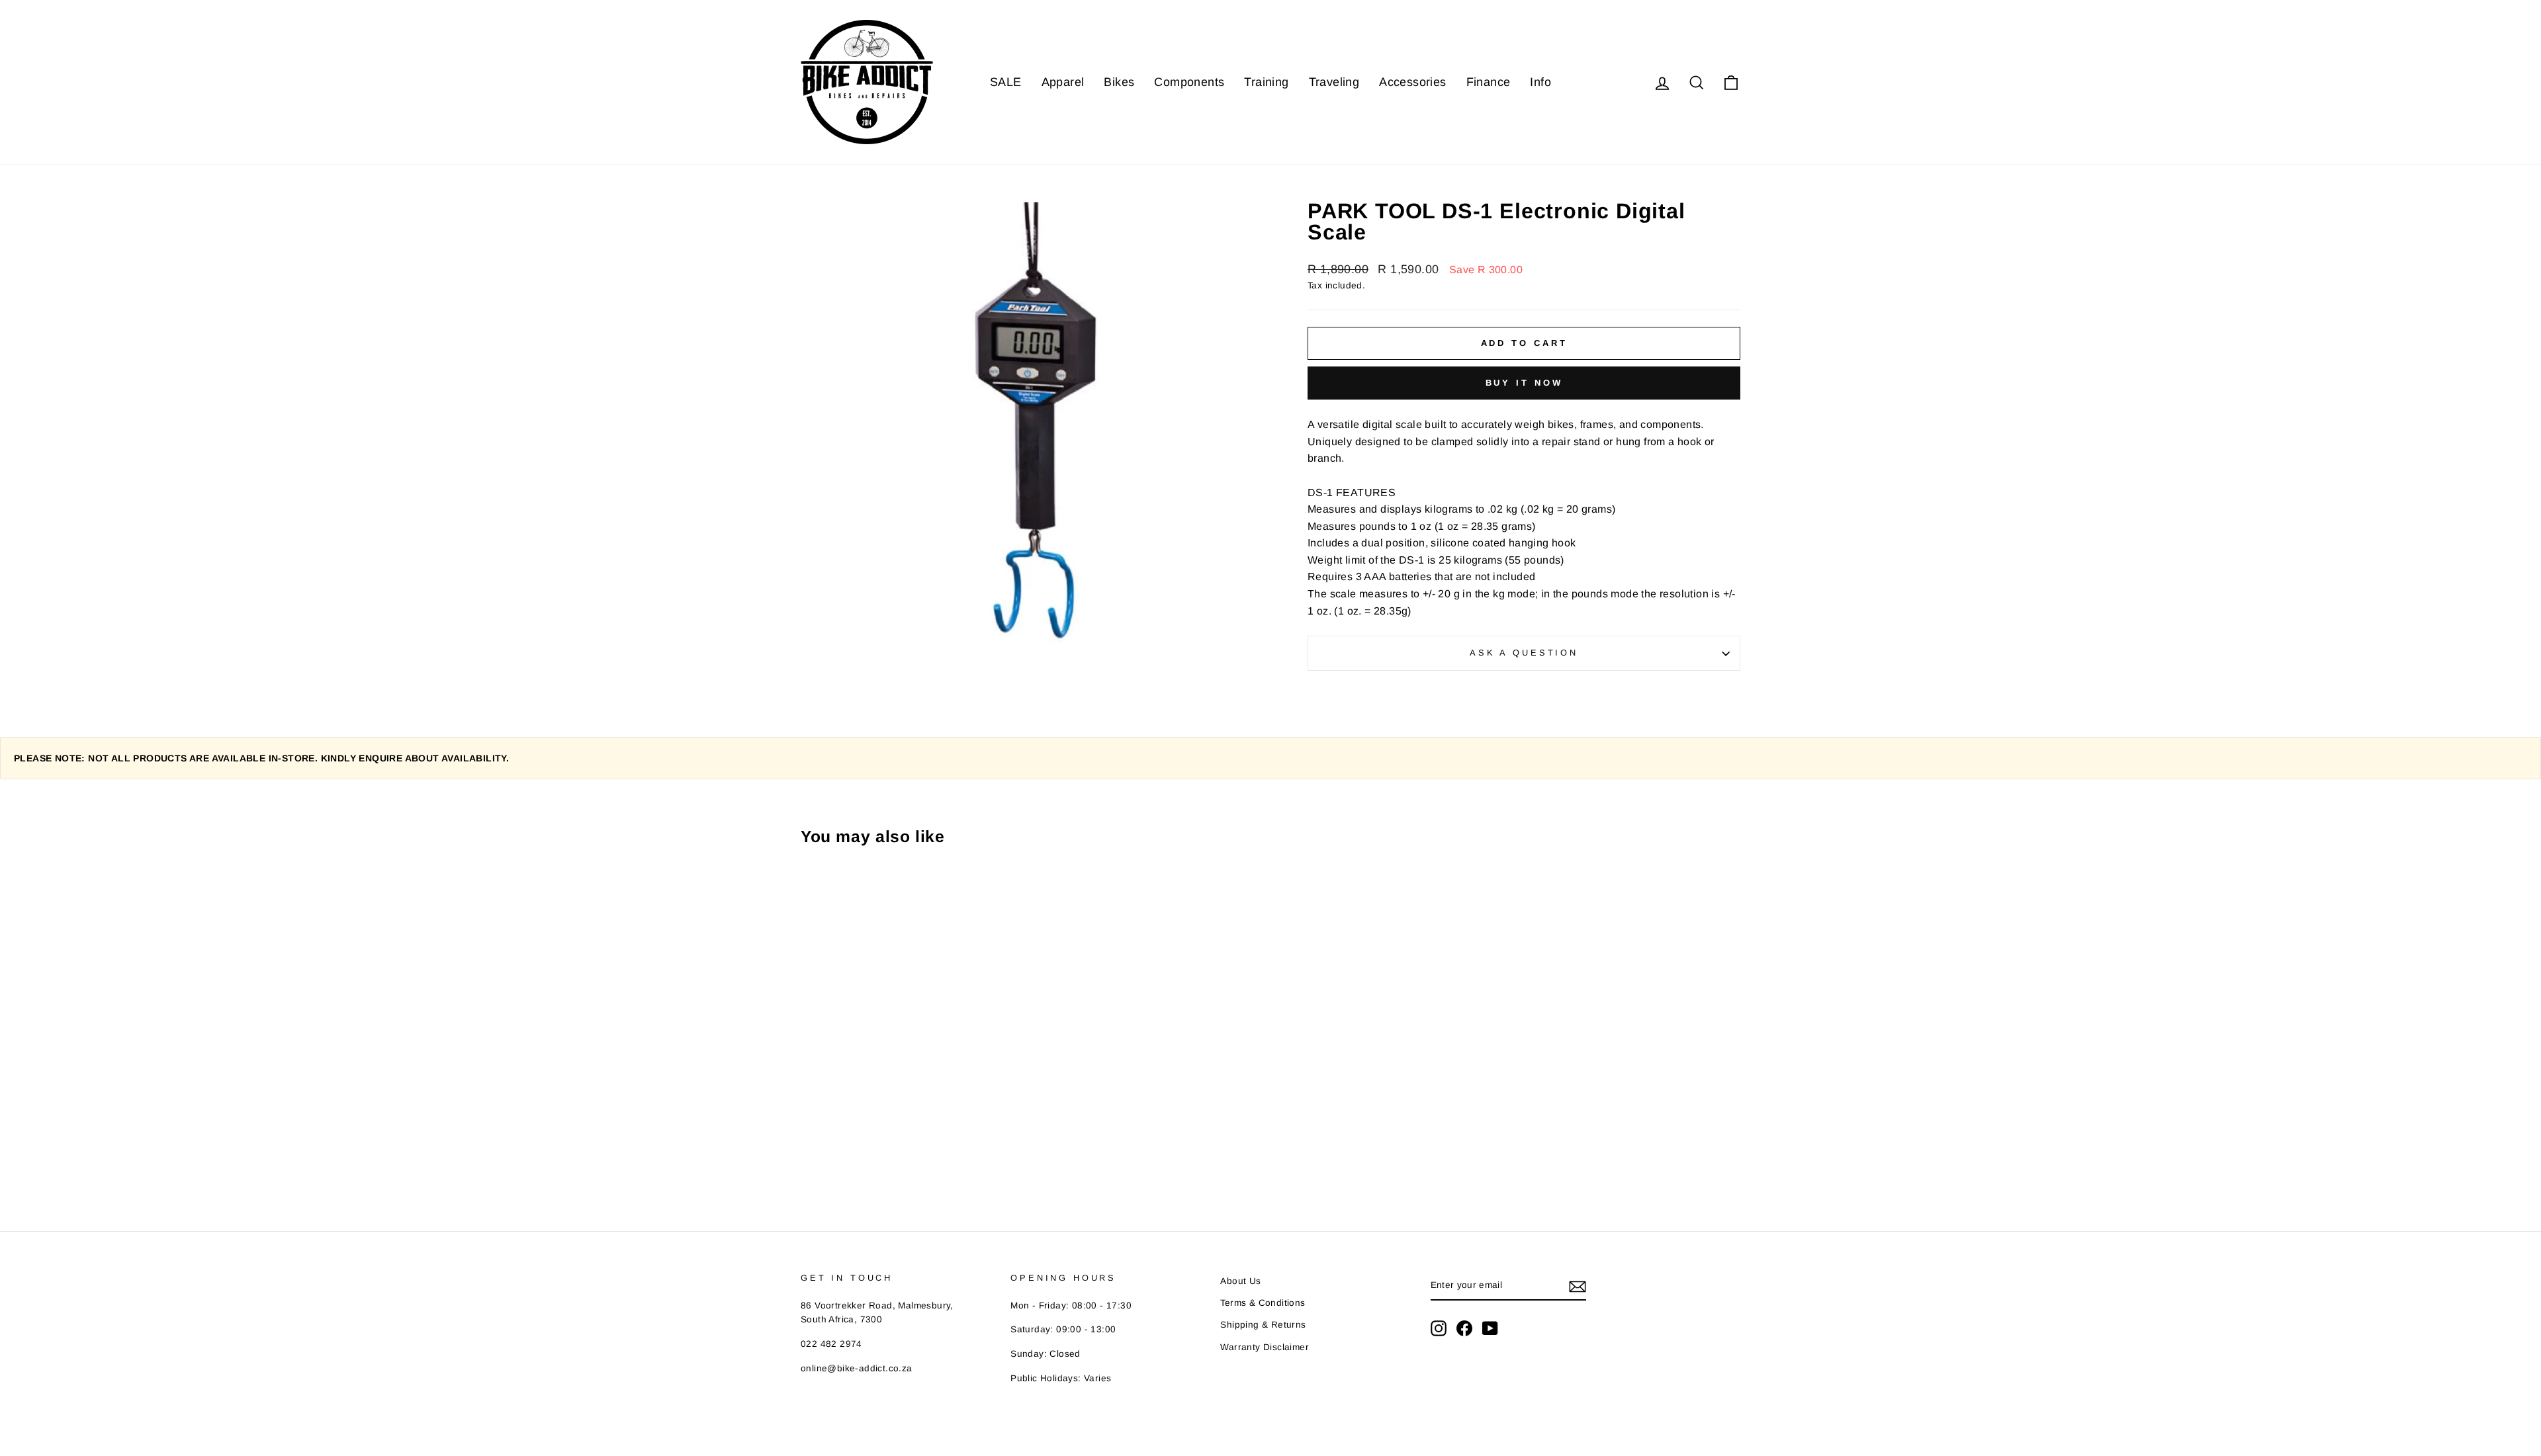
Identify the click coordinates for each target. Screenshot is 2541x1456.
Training (1266, 82)
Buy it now (1524, 383)
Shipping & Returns (1263, 1325)
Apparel (1063, 82)
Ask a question (1524, 653)
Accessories (1412, 82)
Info (1540, 82)
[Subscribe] (1578, 1286)
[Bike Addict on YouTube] (1490, 1328)
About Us (1240, 1281)
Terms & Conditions (1263, 1303)
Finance (1489, 82)
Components (1189, 82)
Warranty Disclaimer (1265, 1347)
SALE (1006, 82)
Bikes (1119, 82)
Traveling (1334, 82)
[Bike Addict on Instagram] (1439, 1328)
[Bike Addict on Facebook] (1464, 1328)
